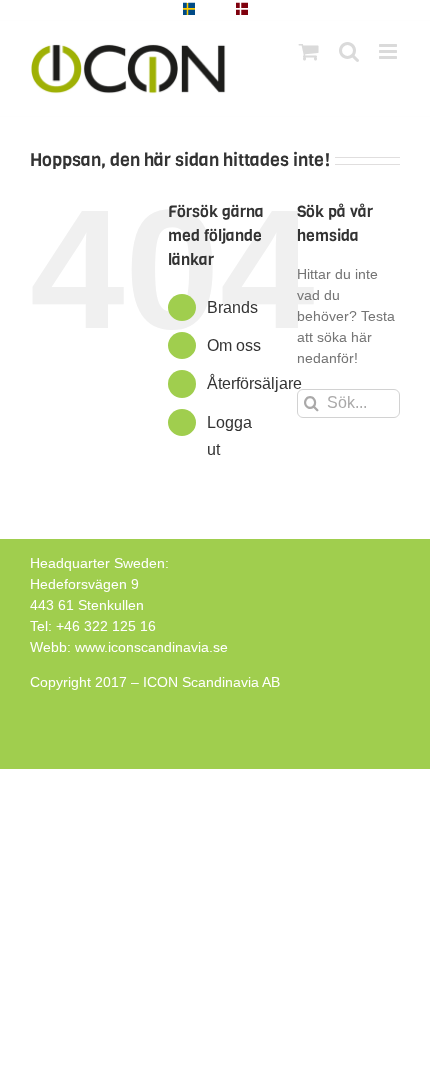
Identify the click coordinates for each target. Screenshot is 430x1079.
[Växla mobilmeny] (389, 51)
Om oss (234, 345)
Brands (232, 307)
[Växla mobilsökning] (349, 51)
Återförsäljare (254, 383)
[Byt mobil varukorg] (309, 51)
